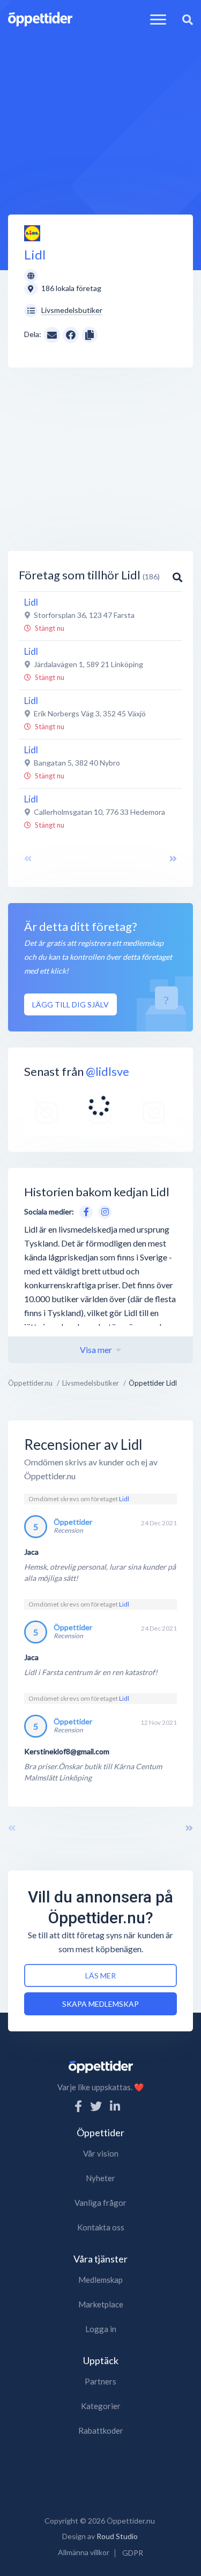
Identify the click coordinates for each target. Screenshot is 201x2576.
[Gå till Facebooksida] (84, 1211)
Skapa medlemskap (100, 2004)
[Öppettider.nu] (40, 18)
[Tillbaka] (12, 1828)
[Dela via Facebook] (71, 335)
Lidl (124, 1499)
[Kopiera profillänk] (90, 334)
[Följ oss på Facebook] (78, 2106)
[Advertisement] (101, 113)
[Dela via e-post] (52, 334)
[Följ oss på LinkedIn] (115, 2106)
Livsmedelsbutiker (72, 310)
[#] (47, 1113)
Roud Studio (117, 2536)
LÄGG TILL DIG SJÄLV (70, 1004)
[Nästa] (189, 1828)
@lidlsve (107, 1071)
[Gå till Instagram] (103, 1211)
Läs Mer (100, 1975)
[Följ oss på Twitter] (96, 2106)
